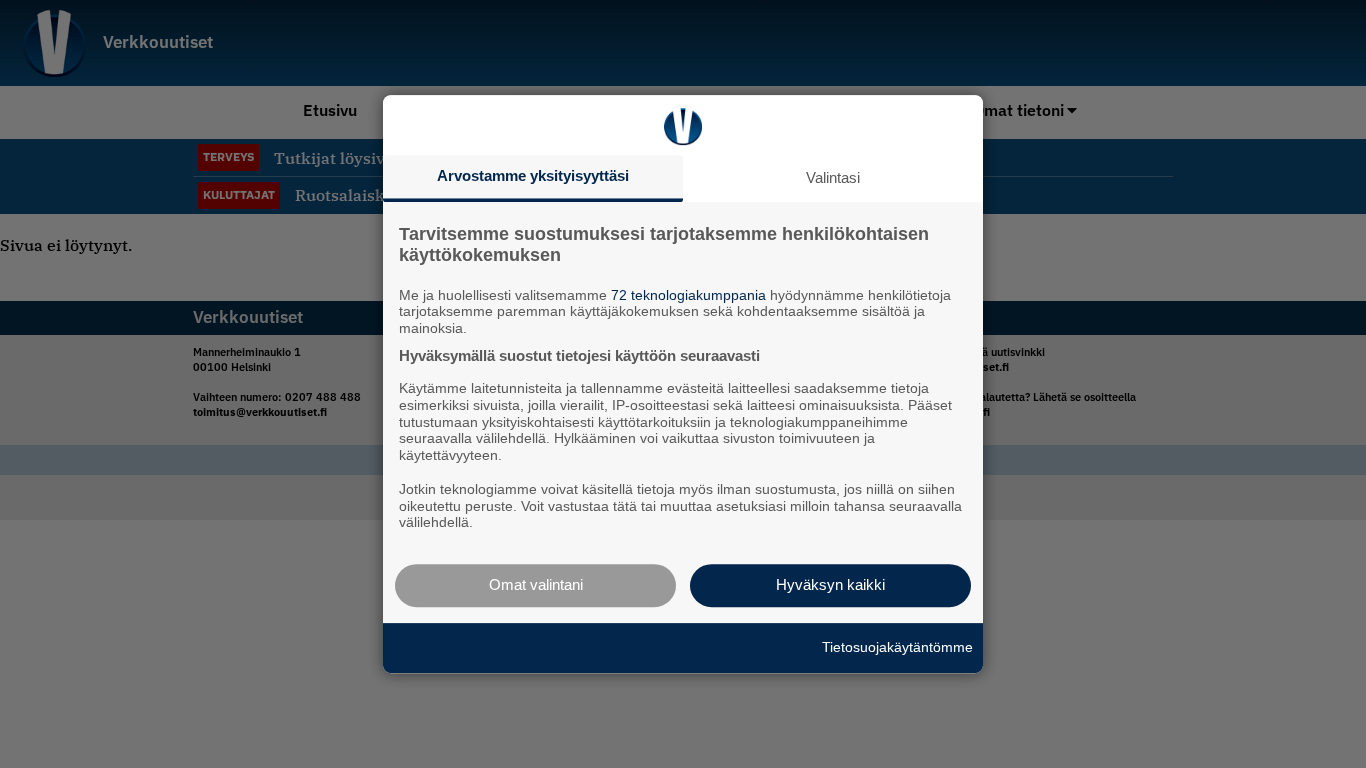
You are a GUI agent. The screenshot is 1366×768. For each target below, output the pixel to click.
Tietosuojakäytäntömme (897, 647)
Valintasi (833, 177)
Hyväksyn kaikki (830, 584)
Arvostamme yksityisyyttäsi (533, 175)
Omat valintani (536, 584)
